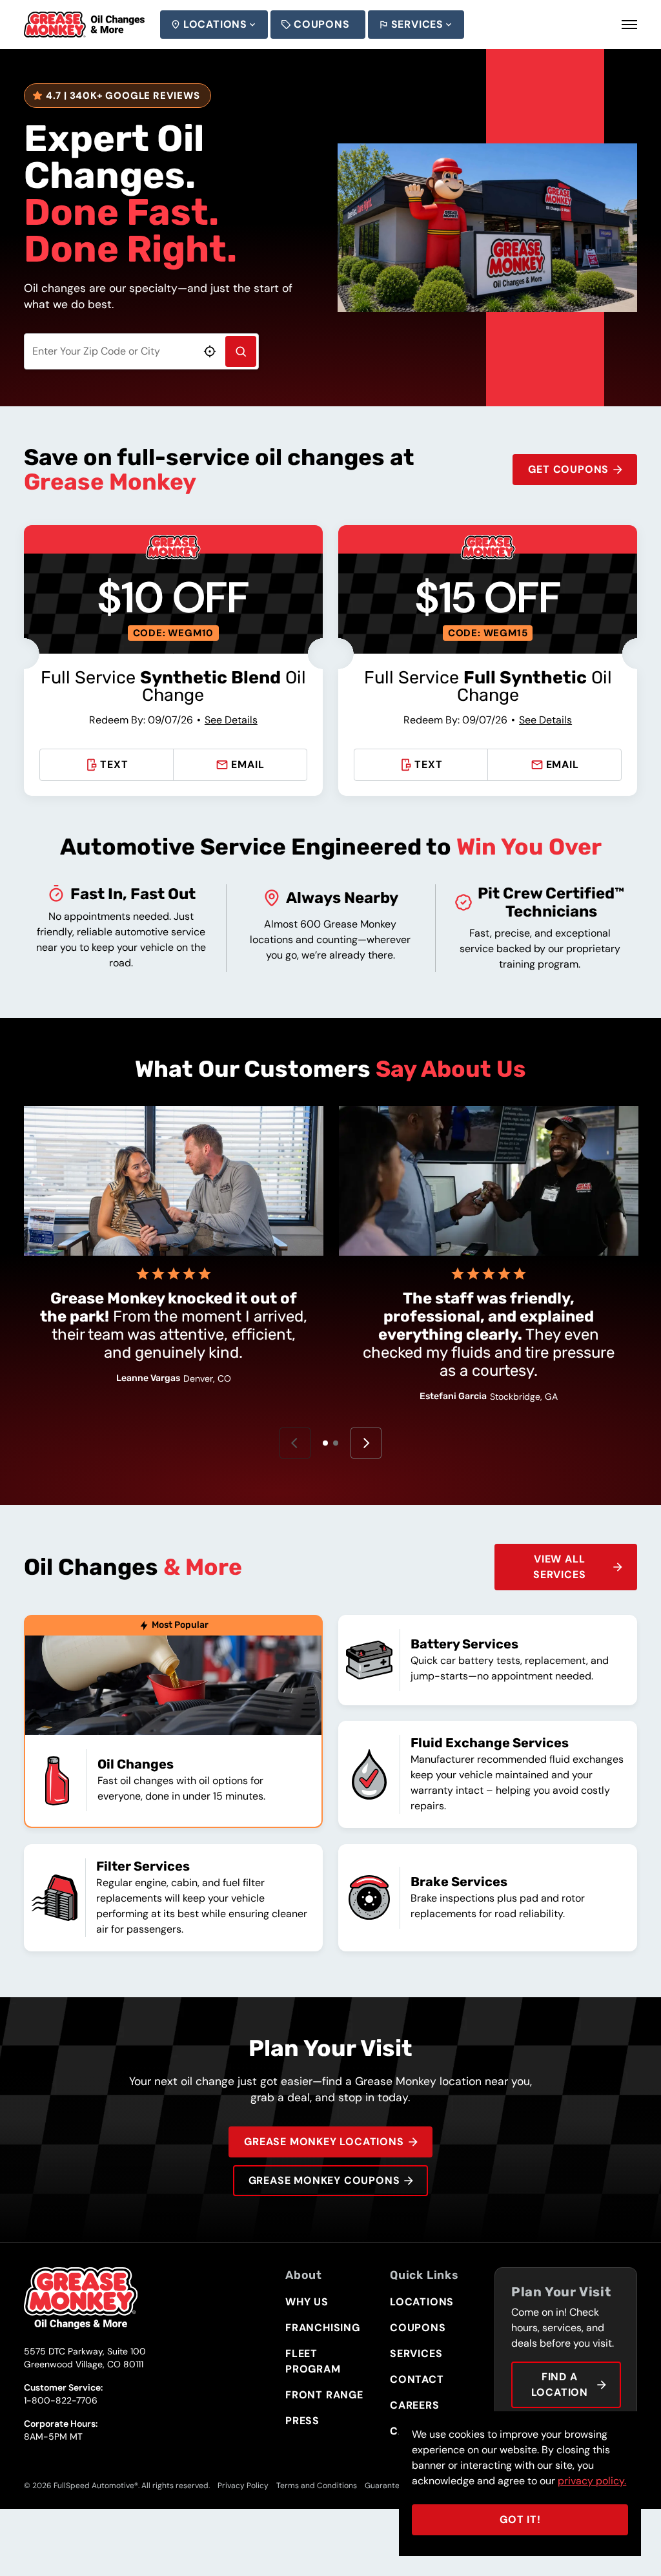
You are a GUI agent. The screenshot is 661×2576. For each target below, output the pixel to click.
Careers (415, 2405)
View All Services (559, 1567)
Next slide (366, 1443)
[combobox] (141, 351)
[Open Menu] (629, 25)
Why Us (307, 2302)
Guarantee (384, 2486)
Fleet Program (313, 2361)
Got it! (520, 2519)
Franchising (323, 2328)
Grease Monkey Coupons (324, 2180)
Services (417, 24)
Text (114, 764)
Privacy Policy (243, 2486)
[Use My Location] (210, 351)
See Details (231, 720)
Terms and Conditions (317, 2486)
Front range (324, 2395)
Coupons (322, 24)
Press (302, 2421)
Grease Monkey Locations (324, 2142)
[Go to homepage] (84, 25)
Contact (417, 2379)
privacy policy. (592, 2481)
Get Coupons (568, 469)
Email (248, 764)
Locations (215, 24)
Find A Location (560, 2384)
